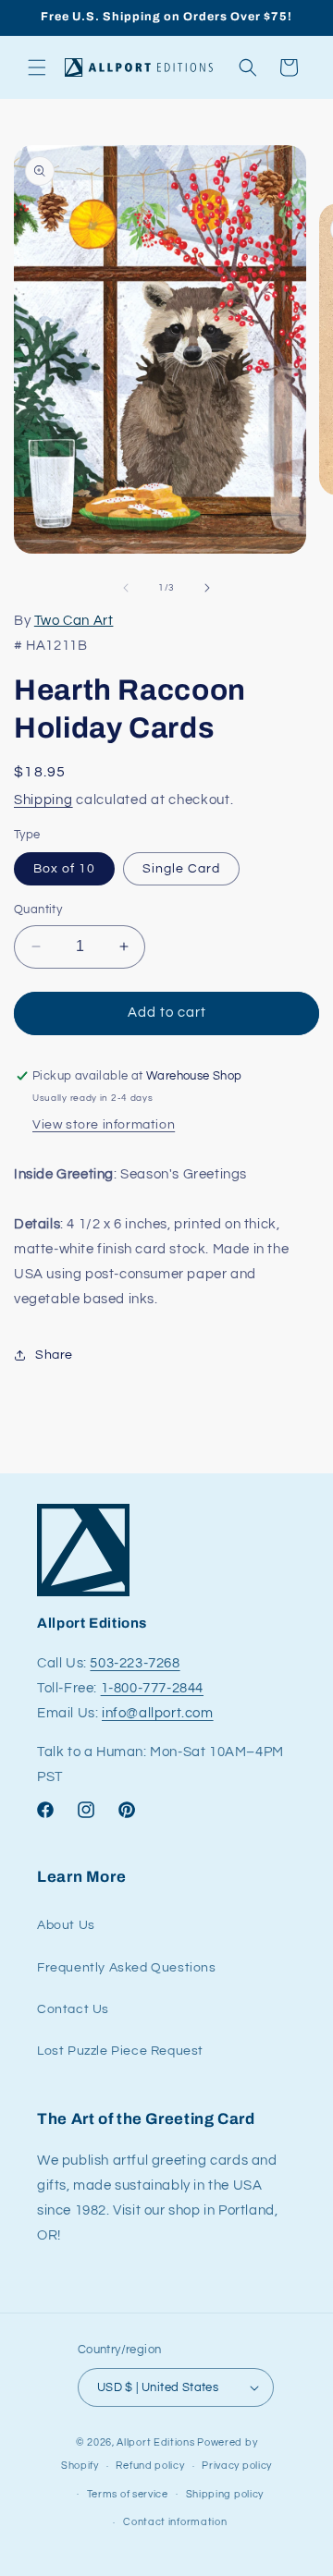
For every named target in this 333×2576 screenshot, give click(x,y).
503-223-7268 (135, 1663)
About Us (66, 1925)
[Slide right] (207, 588)
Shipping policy (225, 2494)
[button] (37, 67)
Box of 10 (64, 869)
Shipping (43, 800)
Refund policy (150, 2466)
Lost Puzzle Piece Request (120, 2051)
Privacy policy (237, 2466)
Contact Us (73, 2009)
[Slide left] (126, 588)
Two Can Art (74, 621)
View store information (104, 1125)
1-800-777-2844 (152, 1688)
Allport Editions (155, 2442)
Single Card (181, 869)
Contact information (175, 2522)
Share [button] (54, 1355)
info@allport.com (158, 1713)
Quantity (38, 910)
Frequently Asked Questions (127, 1968)
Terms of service (128, 2494)
